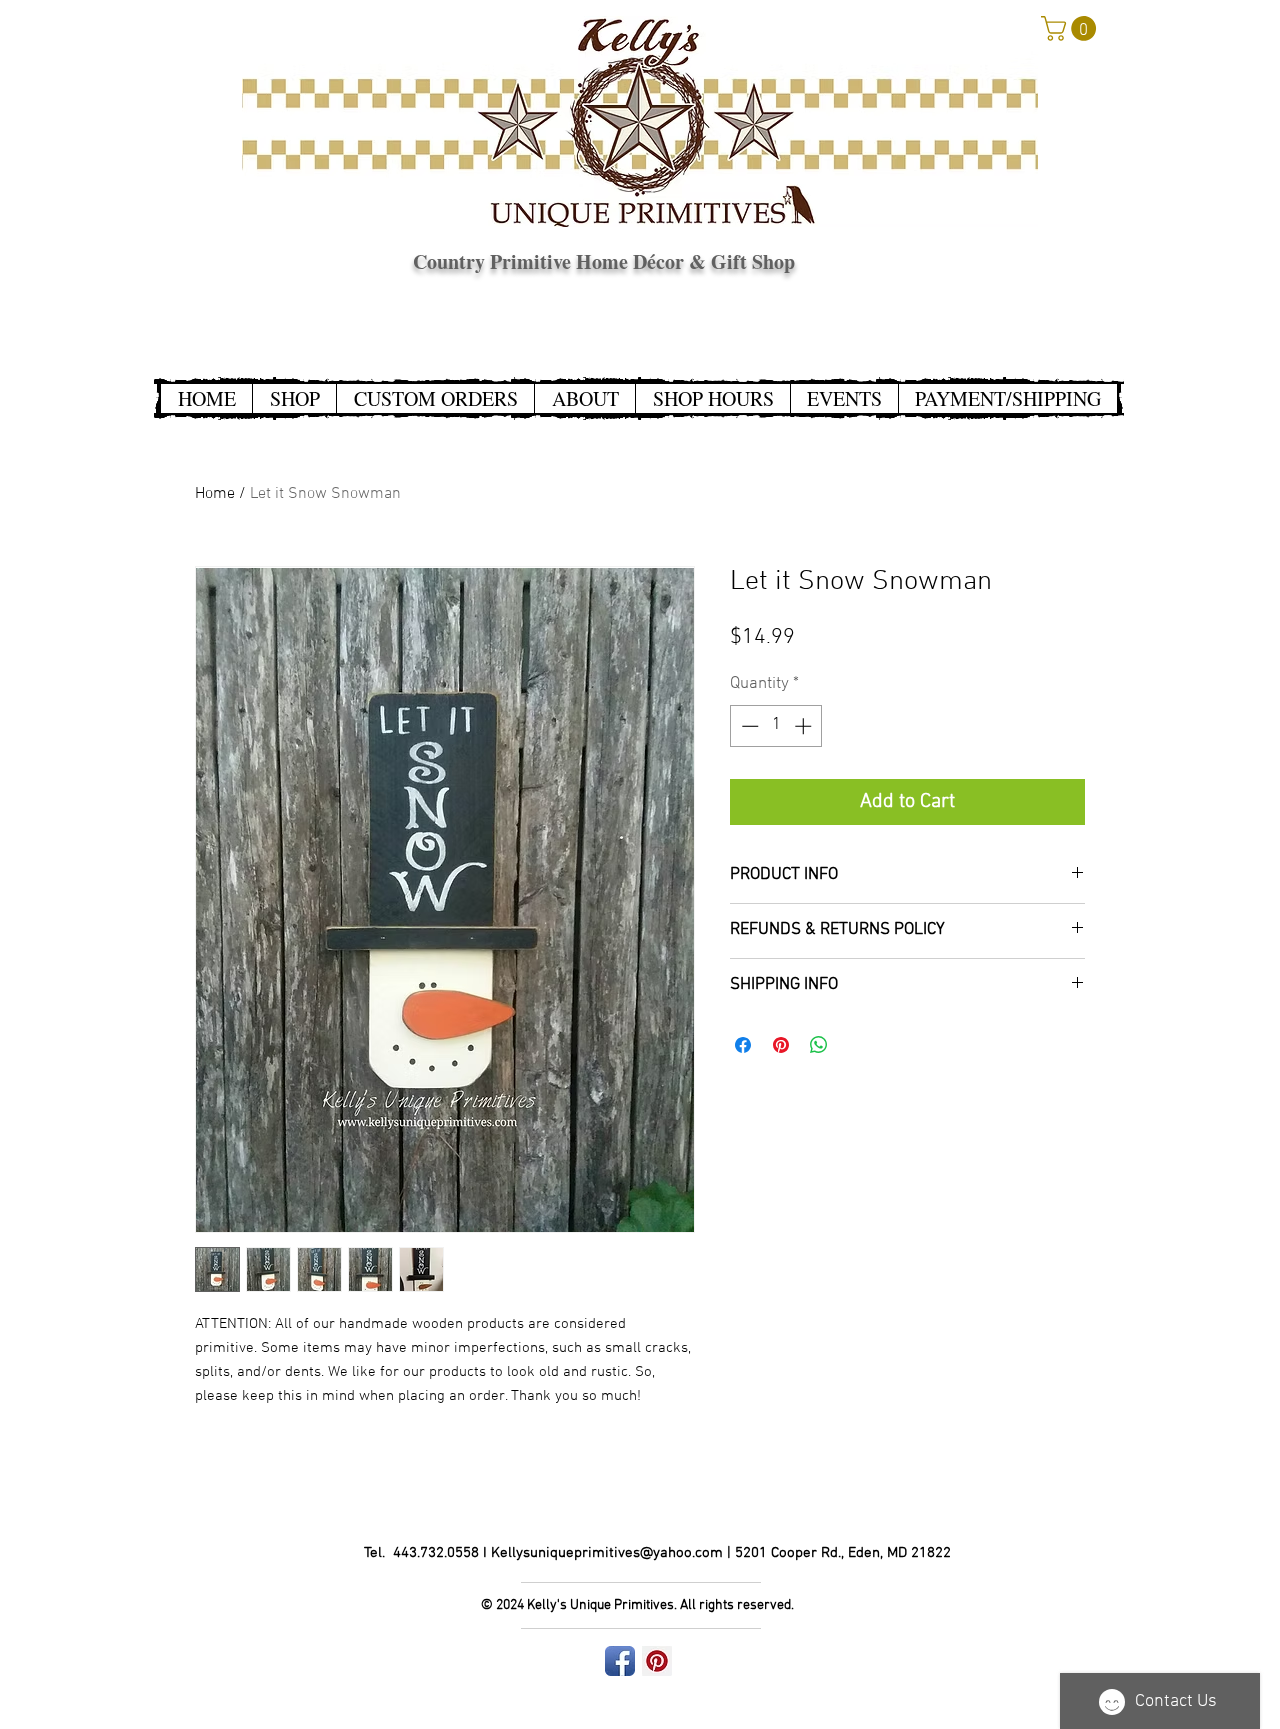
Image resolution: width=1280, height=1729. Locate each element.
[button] (1071, 28)
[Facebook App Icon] (620, 1661)
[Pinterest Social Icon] (657, 1661)
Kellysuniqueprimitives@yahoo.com (607, 1553)
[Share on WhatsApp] (819, 1045)
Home (215, 494)
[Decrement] (748, 726)
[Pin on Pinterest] (781, 1045)
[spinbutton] (776, 726)
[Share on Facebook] (743, 1045)
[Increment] (805, 726)
